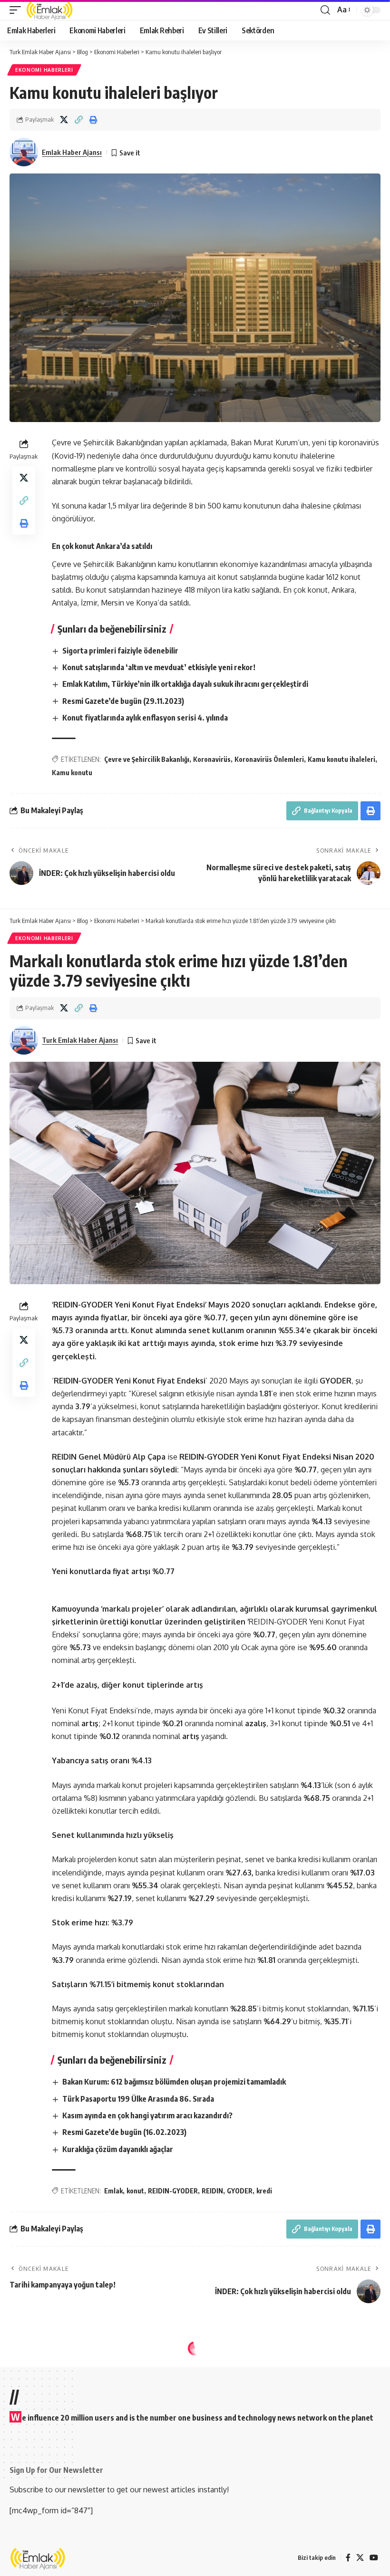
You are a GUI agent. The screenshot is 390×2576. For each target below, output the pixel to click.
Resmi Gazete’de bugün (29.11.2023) (123, 701)
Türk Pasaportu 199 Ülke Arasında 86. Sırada (138, 2099)
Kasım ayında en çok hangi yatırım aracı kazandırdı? (147, 2115)
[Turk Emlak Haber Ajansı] (50, 10)
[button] (18, 10)
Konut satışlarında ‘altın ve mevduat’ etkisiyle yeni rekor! (159, 667)
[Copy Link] (78, 120)
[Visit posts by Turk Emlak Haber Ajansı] (24, 1040)
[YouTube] (374, 2558)
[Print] (93, 120)
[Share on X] (64, 120)
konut (135, 2191)
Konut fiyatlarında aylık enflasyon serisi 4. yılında (145, 718)
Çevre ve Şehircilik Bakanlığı (147, 759)
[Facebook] (348, 2558)
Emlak (113, 2191)
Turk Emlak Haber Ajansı (80, 1040)
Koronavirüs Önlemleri (269, 759)
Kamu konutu (72, 773)
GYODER (240, 2191)
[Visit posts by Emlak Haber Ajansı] (24, 152)
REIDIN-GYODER (173, 2191)
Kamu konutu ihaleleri (341, 759)
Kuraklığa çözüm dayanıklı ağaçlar (118, 2149)
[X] (360, 2558)
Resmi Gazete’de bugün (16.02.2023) (124, 2132)
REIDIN (212, 2191)
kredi (264, 2191)
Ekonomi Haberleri (44, 70)
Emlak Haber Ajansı (72, 152)
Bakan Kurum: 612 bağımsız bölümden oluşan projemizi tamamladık (174, 2082)
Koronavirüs (212, 759)
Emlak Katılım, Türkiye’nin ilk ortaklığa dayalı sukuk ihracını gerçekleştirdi (185, 684)
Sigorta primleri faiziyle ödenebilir (120, 651)
